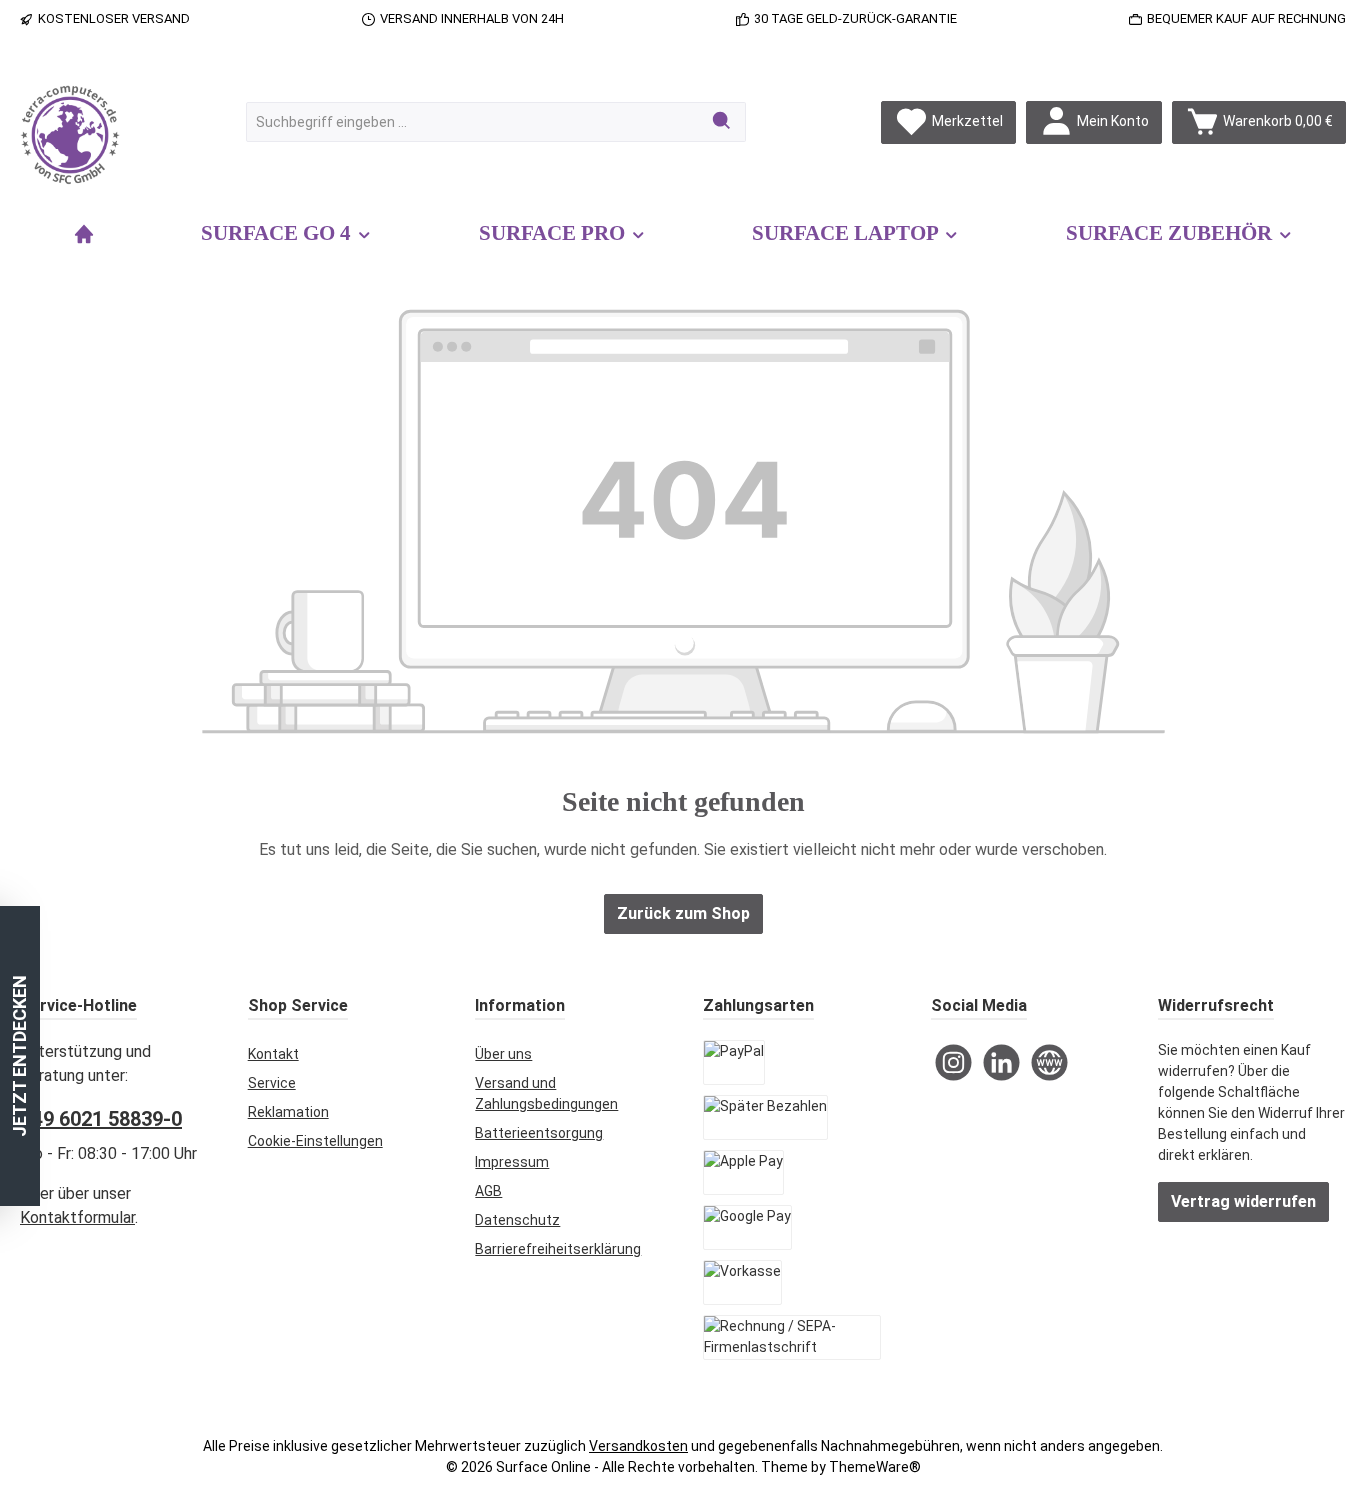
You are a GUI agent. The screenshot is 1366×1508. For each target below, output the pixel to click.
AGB (488, 1191)
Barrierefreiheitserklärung (558, 1249)
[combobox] (473, 122)
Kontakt (273, 1054)
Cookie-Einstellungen (315, 1141)
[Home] (84, 233)
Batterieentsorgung (539, 1133)
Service (272, 1083)
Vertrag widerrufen (1243, 1201)
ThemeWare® (875, 1467)
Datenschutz (517, 1220)
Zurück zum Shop (683, 913)
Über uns (503, 1054)
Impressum (512, 1162)
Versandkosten (638, 1446)
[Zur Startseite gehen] (70, 135)
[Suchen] (722, 122)
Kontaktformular (77, 1217)
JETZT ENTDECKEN (19, 1056)
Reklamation (288, 1112)
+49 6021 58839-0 (101, 1119)
